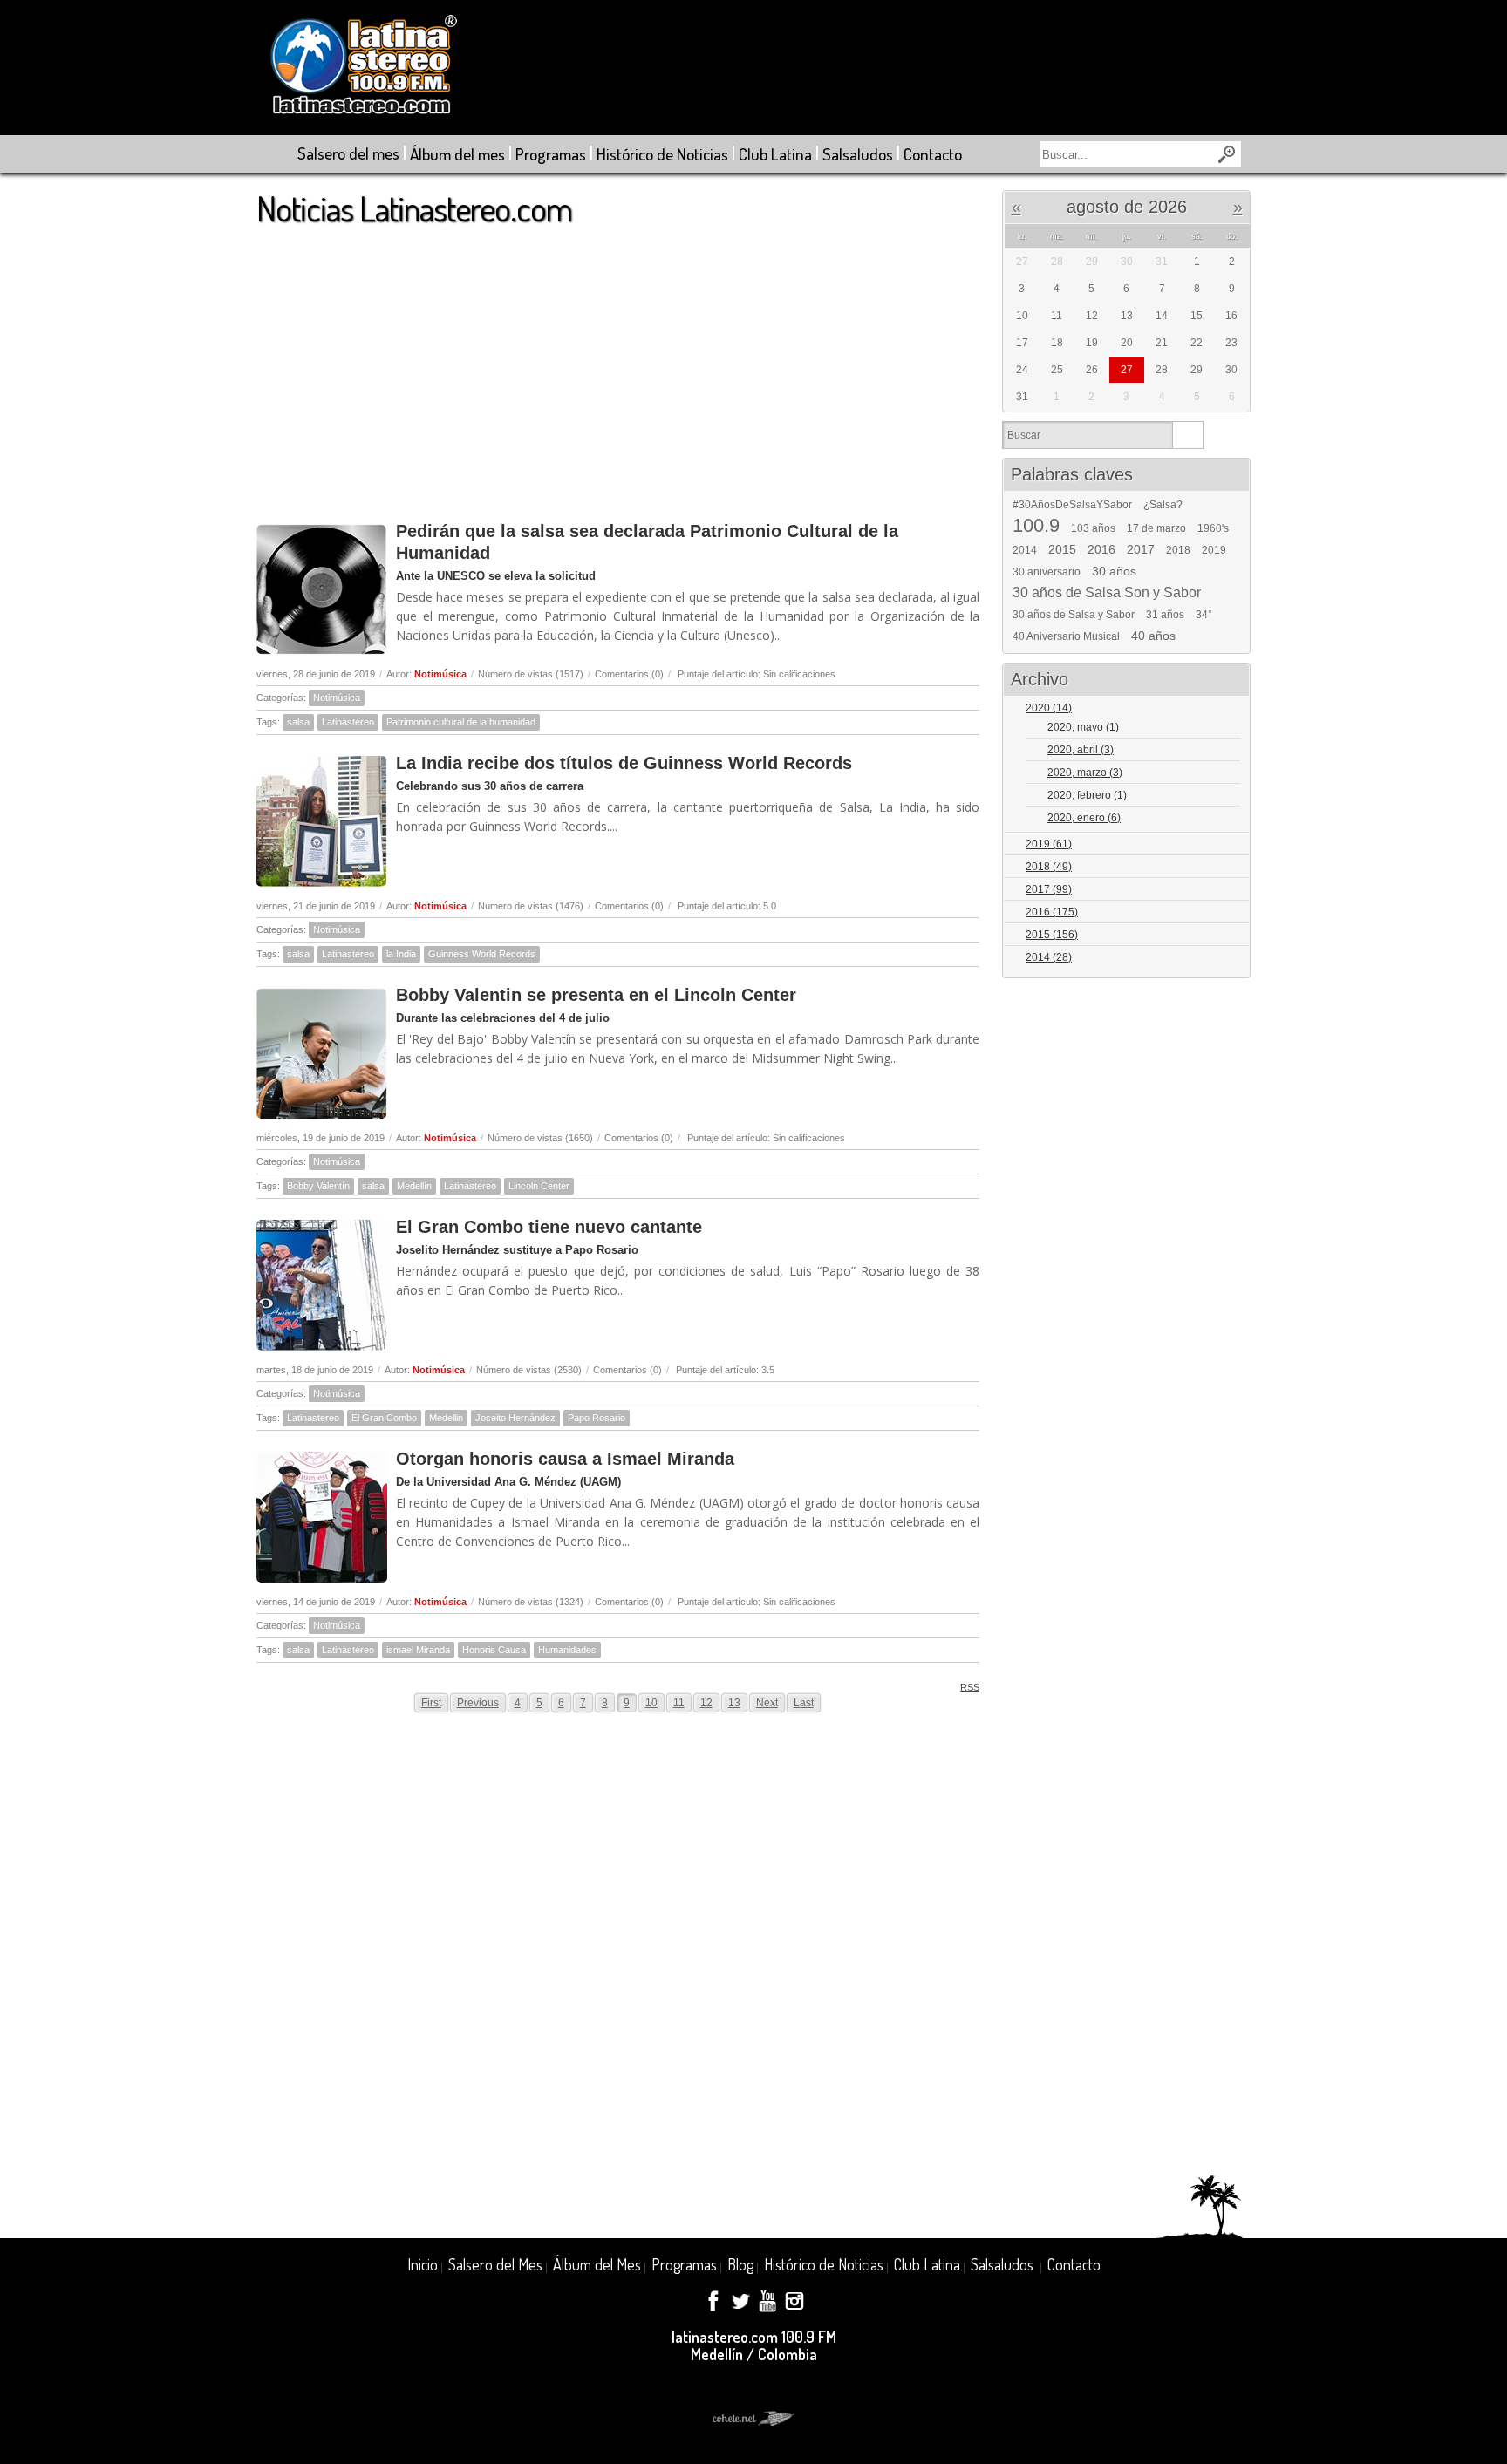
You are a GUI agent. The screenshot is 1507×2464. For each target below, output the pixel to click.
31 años (1165, 615)
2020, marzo (1085, 773)
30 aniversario (1047, 572)
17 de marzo (1156, 528)
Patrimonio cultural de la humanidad (461, 722)
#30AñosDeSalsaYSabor (1072, 505)
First (431, 1703)
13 (734, 1703)
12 (706, 1703)
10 (651, 1703)
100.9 (1036, 526)
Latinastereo (348, 722)
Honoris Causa (494, 1650)
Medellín (414, 1186)
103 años (1093, 528)
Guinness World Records (482, 954)
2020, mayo (1083, 727)
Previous (478, 1703)
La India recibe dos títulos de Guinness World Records (624, 763)
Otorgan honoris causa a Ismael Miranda (565, 1459)
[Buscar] (1187, 435)
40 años (1153, 636)
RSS (970, 1687)
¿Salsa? (1163, 505)
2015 (1062, 549)
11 (679, 1703)
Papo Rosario (597, 1418)
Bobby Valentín (318, 1186)
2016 (1101, 549)
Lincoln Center (539, 1186)
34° (1204, 615)
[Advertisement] (618, 365)
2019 (1214, 550)
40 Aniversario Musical (1066, 636)
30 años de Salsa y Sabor (1074, 615)
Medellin (446, 1418)
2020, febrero (1087, 795)
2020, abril (1081, 750)
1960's (1213, 528)
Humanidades (567, 1650)
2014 (1025, 550)
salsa (298, 722)
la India (401, 954)
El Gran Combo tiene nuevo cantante (549, 1227)
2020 (1049, 708)
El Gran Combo (384, 1418)
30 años (1114, 571)
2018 (1178, 550)
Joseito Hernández (515, 1418)
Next (767, 1703)
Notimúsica (440, 674)
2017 (1141, 549)
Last (804, 1703)
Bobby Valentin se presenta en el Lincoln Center (596, 995)
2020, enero (1084, 818)
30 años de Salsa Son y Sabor (1107, 593)
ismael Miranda (418, 1650)
